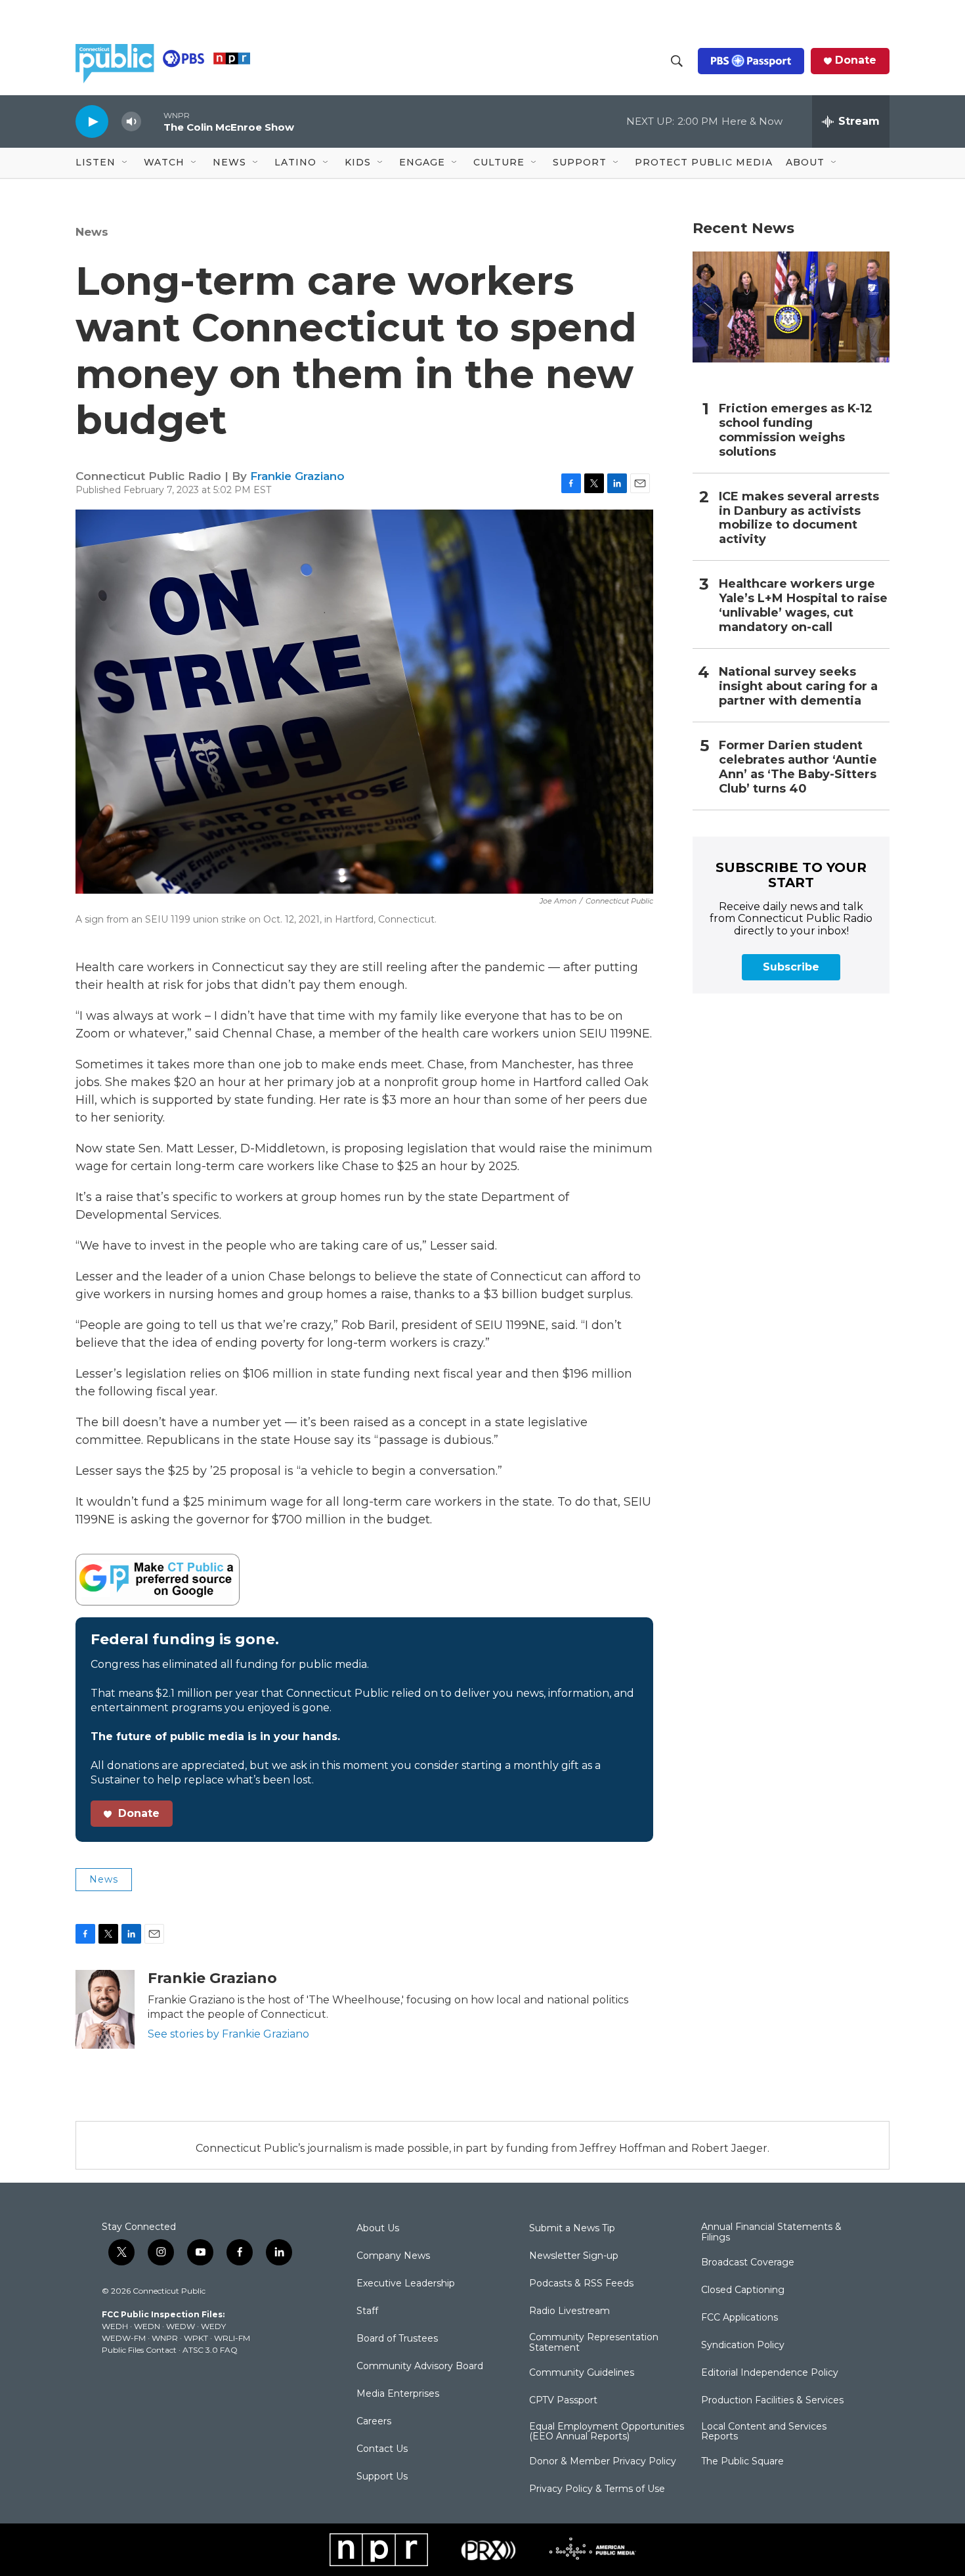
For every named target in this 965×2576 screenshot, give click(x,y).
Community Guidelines (582, 2373)
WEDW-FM (124, 2338)
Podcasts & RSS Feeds (581, 2284)
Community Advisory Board (420, 2367)
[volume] (131, 122)
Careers (374, 2422)
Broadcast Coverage (748, 2263)
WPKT (196, 2338)
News (92, 232)
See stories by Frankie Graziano (228, 2034)
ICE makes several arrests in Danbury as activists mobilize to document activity (799, 518)
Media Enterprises (398, 2394)
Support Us (382, 2477)
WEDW (181, 2326)
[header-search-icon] (677, 61)
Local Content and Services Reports (764, 2432)
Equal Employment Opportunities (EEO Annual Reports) (607, 2432)
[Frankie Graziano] (105, 2009)
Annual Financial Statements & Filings (771, 2233)
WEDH (115, 2326)
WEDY (213, 2326)
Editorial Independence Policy (770, 2373)
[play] (92, 121)
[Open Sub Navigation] (125, 163)
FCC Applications (740, 2318)
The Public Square (742, 2462)
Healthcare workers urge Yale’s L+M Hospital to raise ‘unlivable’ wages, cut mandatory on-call (803, 606)
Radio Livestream (569, 2311)
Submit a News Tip (572, 2229)
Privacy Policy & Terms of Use (597, 2489)
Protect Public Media (704, 162)
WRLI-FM (232, 2338)
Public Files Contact (139, 2350)
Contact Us (382, 2449)
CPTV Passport (563, 2401)
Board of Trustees (397, 2339)
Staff (367, 2311)
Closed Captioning (743, 2290)
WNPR (165, 2338)
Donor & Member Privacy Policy (603, 2462)
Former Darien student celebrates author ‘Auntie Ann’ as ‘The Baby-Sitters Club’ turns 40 (798, 767)
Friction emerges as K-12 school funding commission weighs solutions (796, 430)
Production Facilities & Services (772, 2401)
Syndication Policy (743, 2346)
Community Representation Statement (594, 2343)
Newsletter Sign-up (574, 2256)
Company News (393, 2256)
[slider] (152, 121)
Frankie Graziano (297, 476)
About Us (378, 2229)
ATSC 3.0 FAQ (210, 2350)
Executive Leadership (406, 2284)
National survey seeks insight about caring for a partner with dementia (798, 687)
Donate (856, 60)
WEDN (147, 2326)
